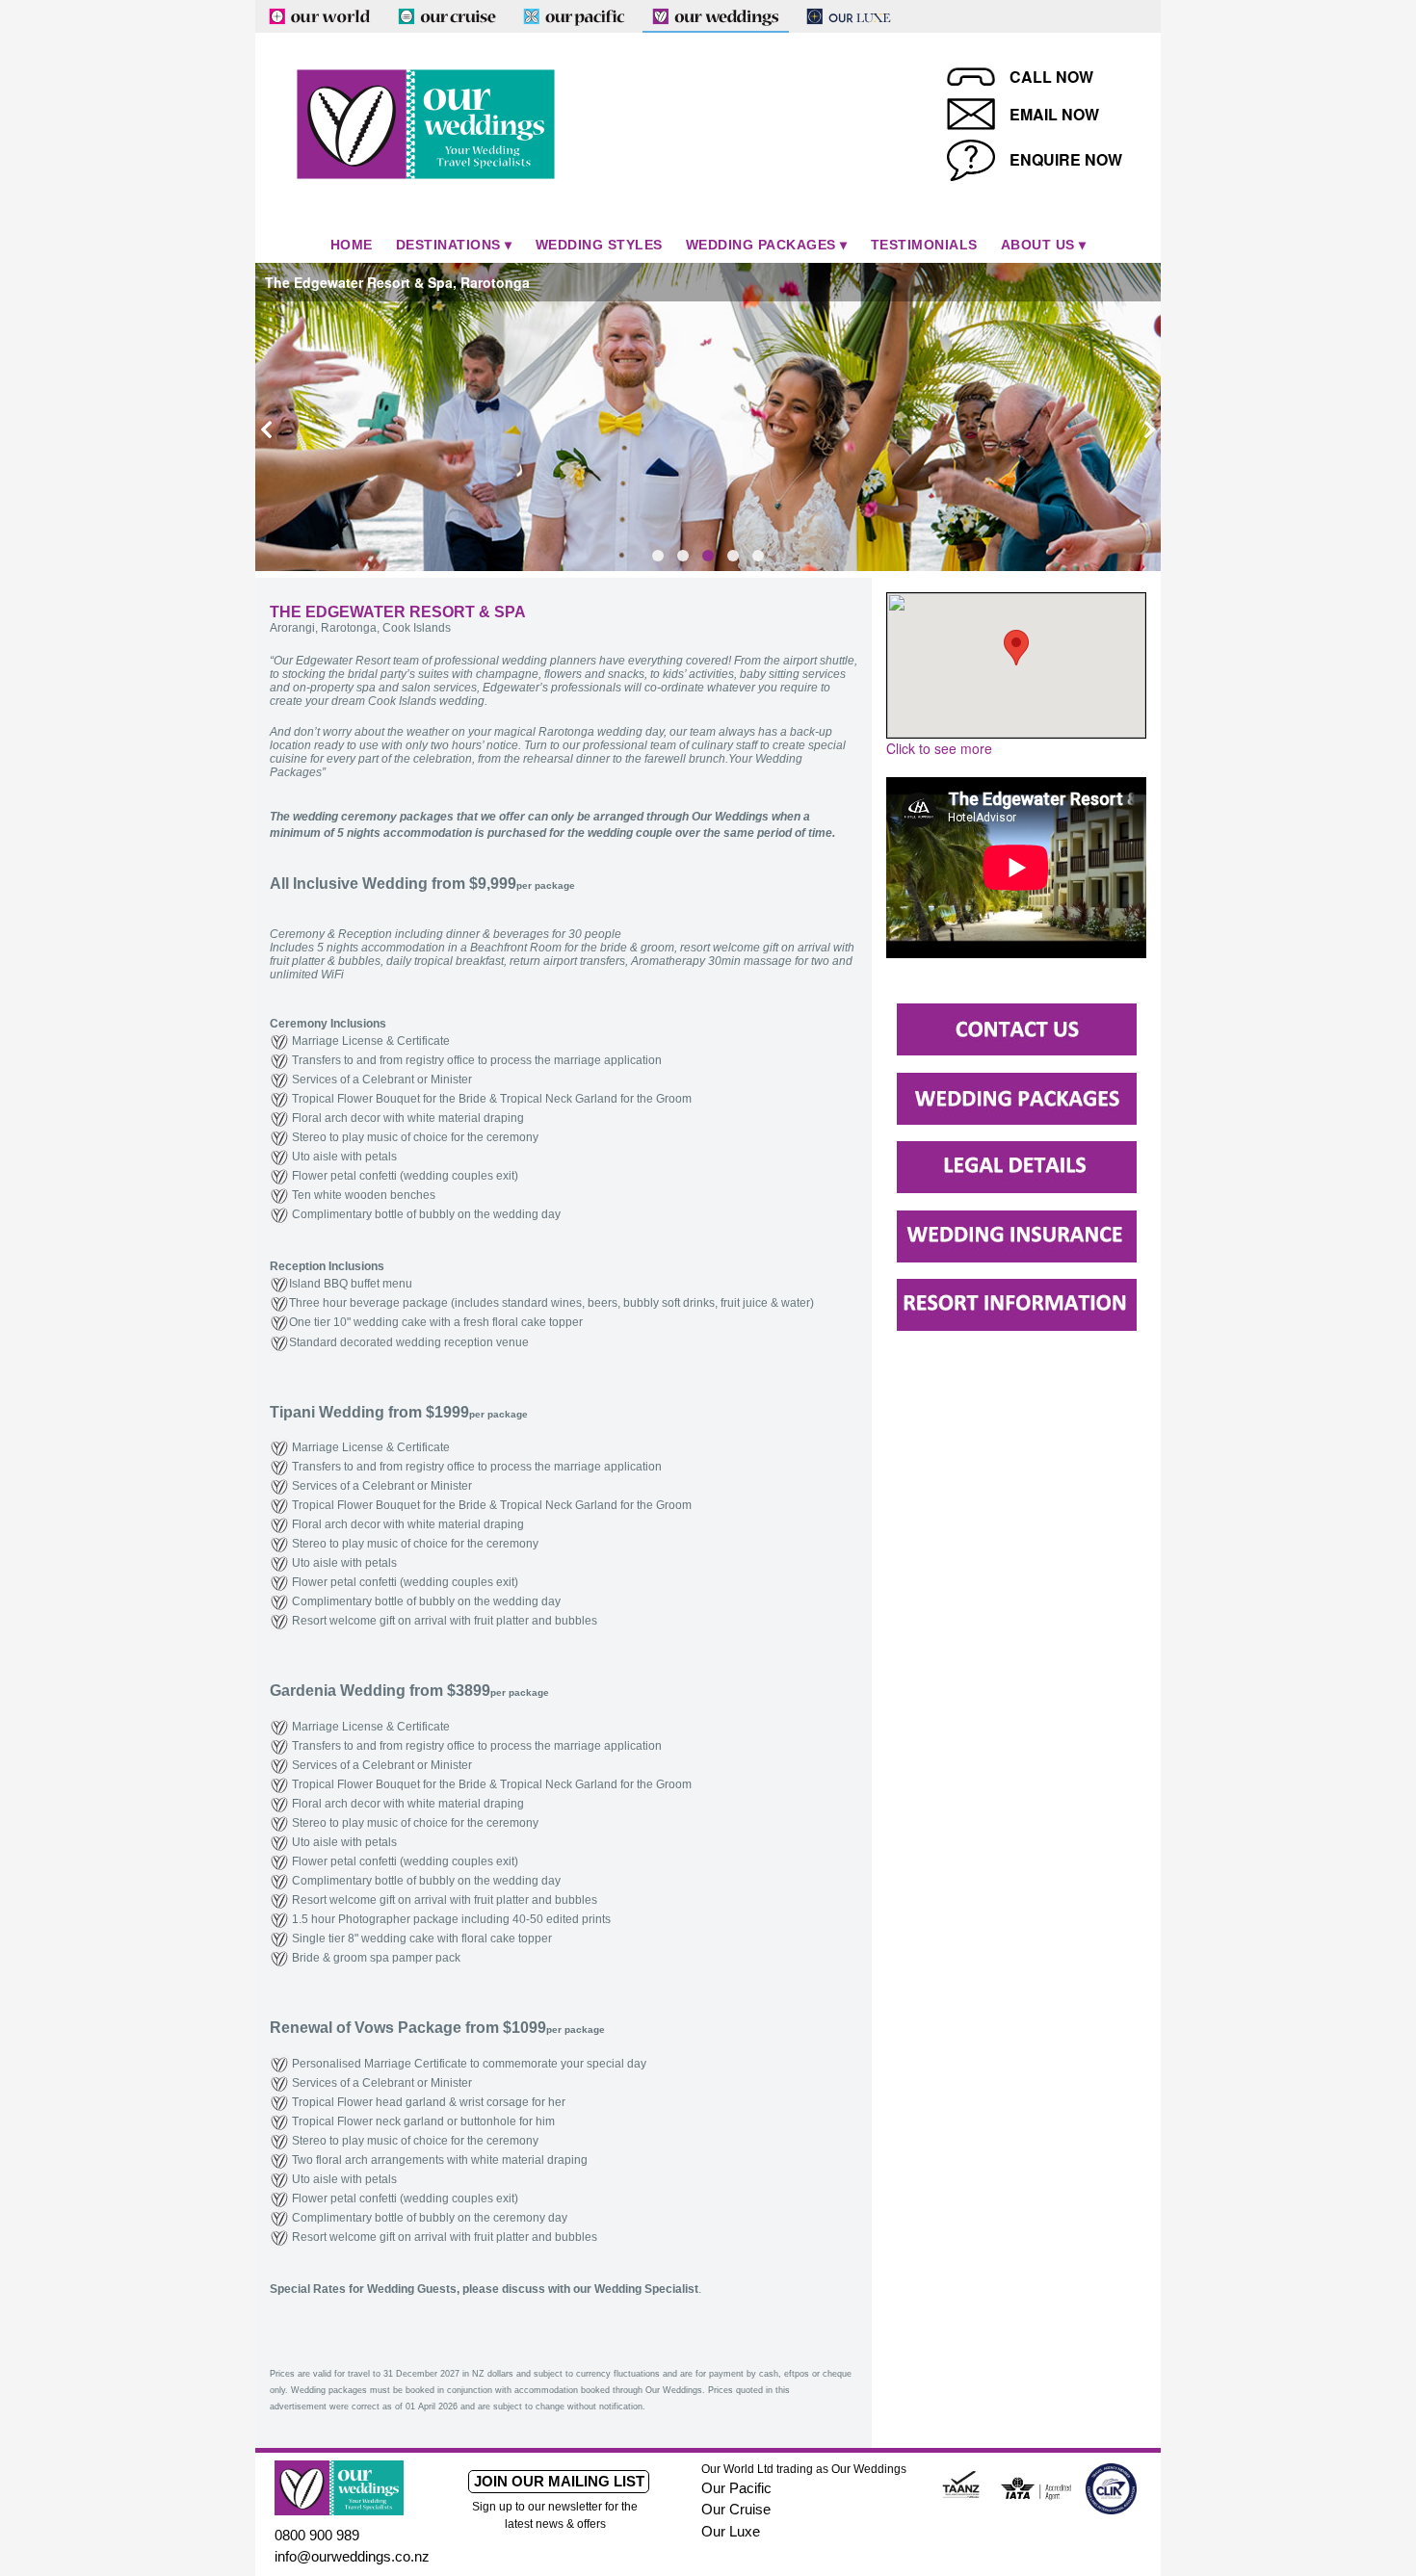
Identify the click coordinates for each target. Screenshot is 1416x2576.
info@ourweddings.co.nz (352, 2556)
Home (352, 245)
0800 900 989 (317, 2535)
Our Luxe (731, 2531)
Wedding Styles (599, 245)
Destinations (448, 245)
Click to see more (939, 748)
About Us (1038, 245)
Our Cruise (736, 2509)
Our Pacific (736, 2488)
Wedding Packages (761, 245)
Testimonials (924, 245)
